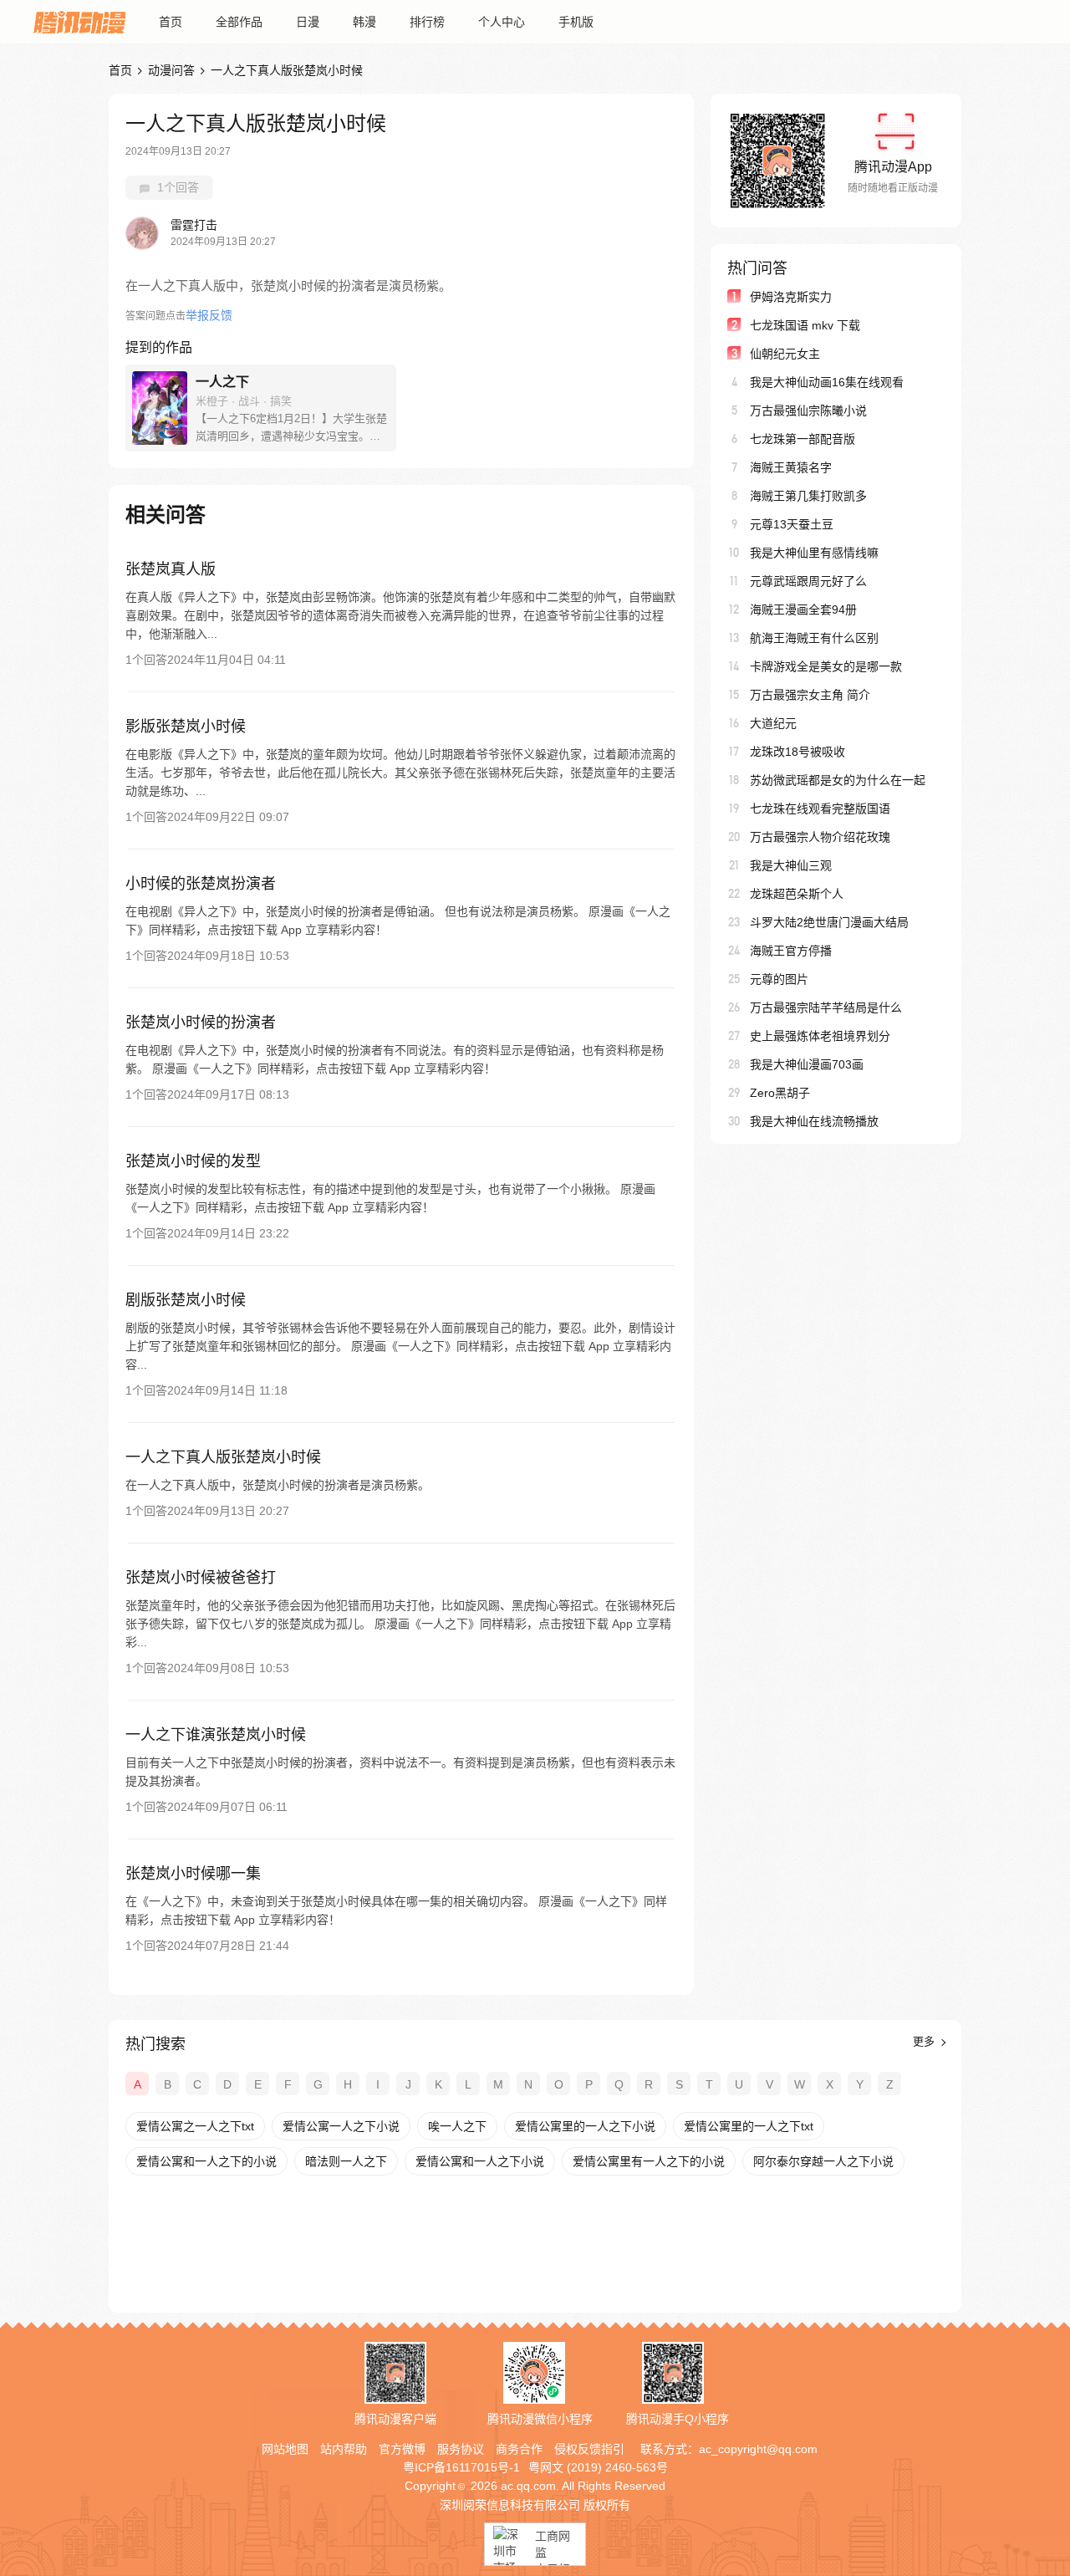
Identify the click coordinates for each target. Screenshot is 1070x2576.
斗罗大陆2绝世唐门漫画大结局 (829, 922)
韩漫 (364, 22)
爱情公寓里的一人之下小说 (585, 2126)
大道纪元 (773, 723)
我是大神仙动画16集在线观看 (827, 382)
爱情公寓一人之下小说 (341, 2126)
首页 (171, 22)
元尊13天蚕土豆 (792, 524)
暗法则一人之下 (346, 2161)
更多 (925, 2041)
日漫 (308, 22)
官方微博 (402, 2449)
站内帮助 (344, 2449)
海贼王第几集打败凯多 (808, 496)
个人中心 (502, 22)
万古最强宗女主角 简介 (810, 695)
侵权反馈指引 (589, 2449)
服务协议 (461, 2449)
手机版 (576, 22)
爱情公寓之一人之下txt (195, 2126)
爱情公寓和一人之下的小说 (206, 2161)
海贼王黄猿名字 (791, 467)
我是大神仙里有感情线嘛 (814, 553)
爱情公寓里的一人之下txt (749, 2126)
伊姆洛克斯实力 (791, 297)
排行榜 (427, 22)
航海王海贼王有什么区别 (814, 638)
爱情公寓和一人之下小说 (480, 2161)
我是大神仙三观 (791, 865)
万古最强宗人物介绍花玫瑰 (820, 837)
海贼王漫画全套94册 (803, 610)
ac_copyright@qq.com (758, 2449)
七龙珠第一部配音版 (802, 439)
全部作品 (239, 22)
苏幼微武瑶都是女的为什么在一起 (838, 780)
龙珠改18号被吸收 (797, 752)
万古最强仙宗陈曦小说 (808, 411)
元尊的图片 (779, 979)
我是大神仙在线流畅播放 (814, 1121)
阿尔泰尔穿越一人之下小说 (823, 2161)
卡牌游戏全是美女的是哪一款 (826, 666)
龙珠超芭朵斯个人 (797, 894)
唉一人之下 (457, 2126)
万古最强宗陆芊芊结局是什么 (826, 1007)
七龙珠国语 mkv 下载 (805, 325)
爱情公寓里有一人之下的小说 (649, 2161)
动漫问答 (171, 70)
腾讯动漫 (79, 22)
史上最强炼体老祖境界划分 (820, 1036)
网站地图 (285, 2449)
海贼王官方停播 (791, 951)
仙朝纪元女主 (785, 354)
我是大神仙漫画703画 (807, 1064)
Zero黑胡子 (780, 1093)
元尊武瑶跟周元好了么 (808, 581)
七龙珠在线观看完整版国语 (820, 809)
